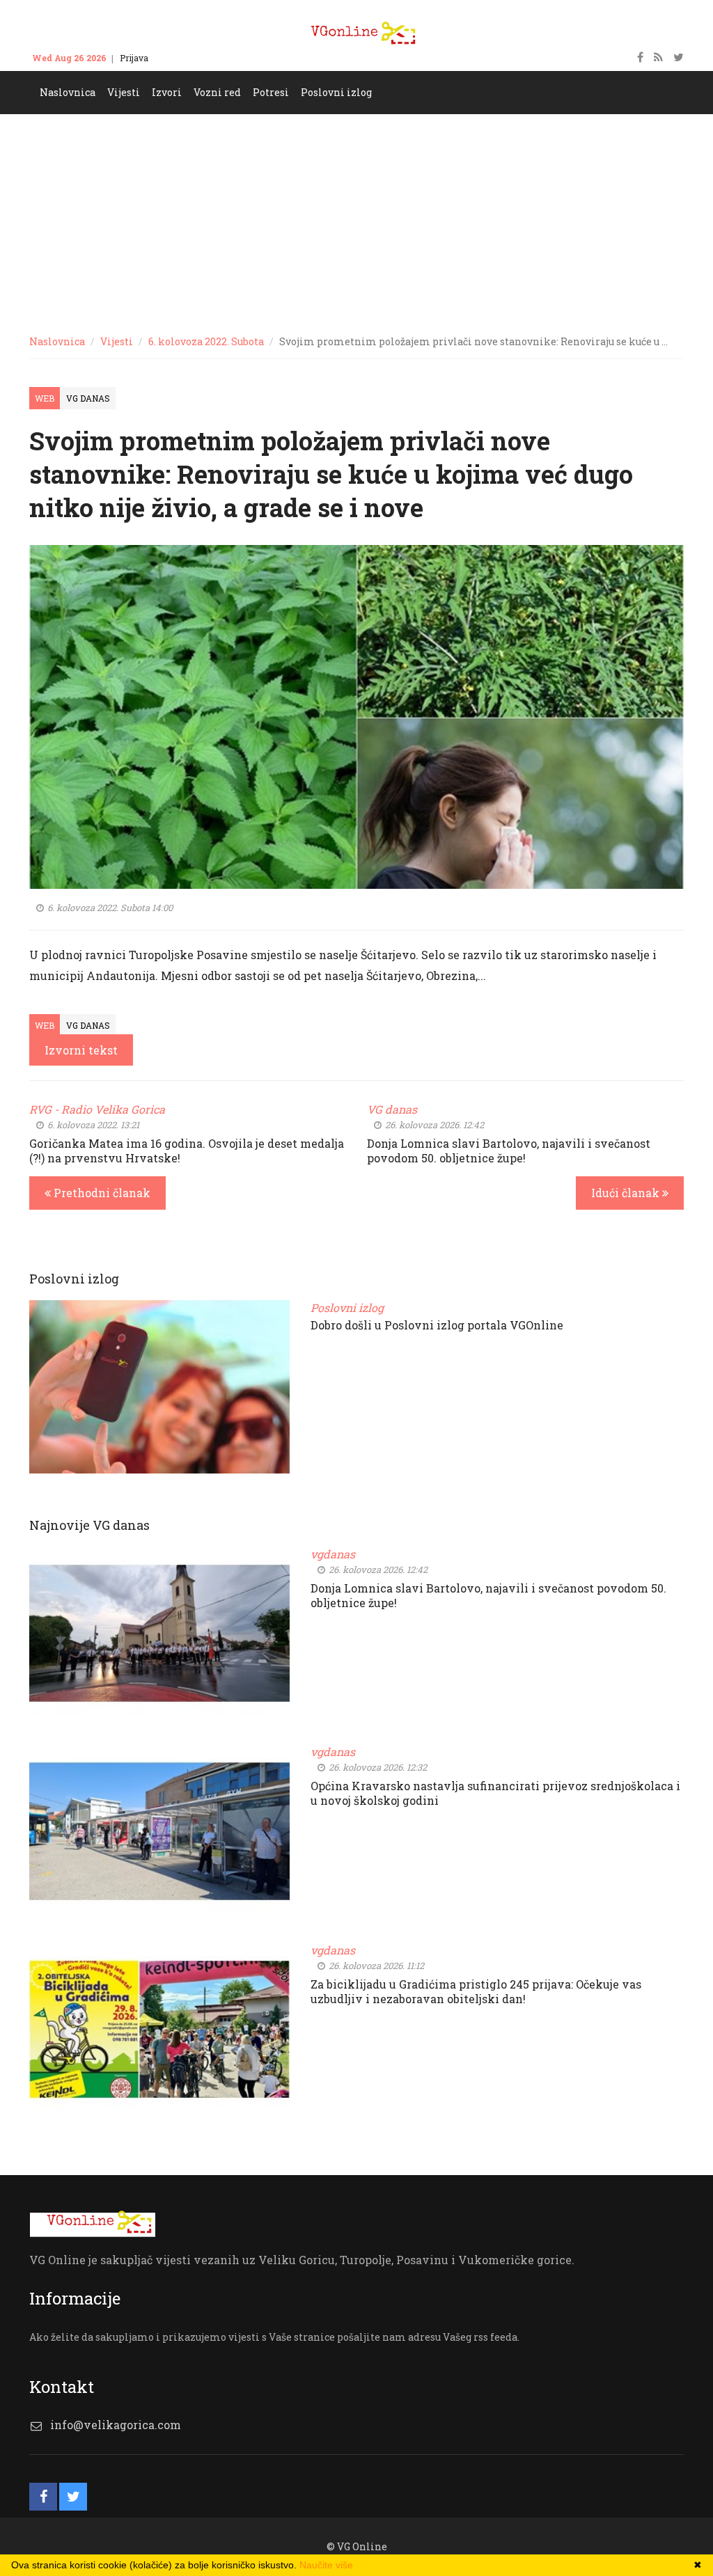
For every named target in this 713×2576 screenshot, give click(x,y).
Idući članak (627, 1193)
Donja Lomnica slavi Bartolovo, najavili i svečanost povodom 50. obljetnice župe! (509, 1151)
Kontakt (178, 58)
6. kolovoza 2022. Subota (206, 341)
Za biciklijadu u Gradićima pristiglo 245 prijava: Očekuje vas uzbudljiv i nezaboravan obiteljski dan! (476, 1991)
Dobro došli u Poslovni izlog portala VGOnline (437, 1325)
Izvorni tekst (81, 1050)
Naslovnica (57, 341)
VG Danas (88, 398)
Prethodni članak (101, 1193)
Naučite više (326, 2565)
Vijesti (117, 341)
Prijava (134, 58)
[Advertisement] (356, 219)
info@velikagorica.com (116, 2425)
